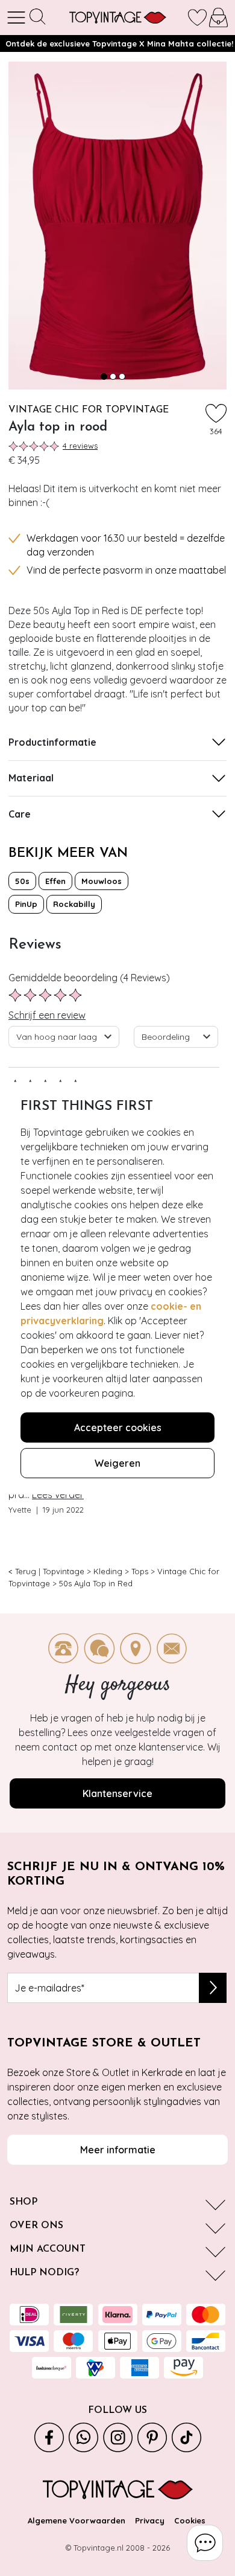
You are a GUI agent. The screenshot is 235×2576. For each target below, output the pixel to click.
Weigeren (117, 1463)
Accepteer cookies (118, 1427)
